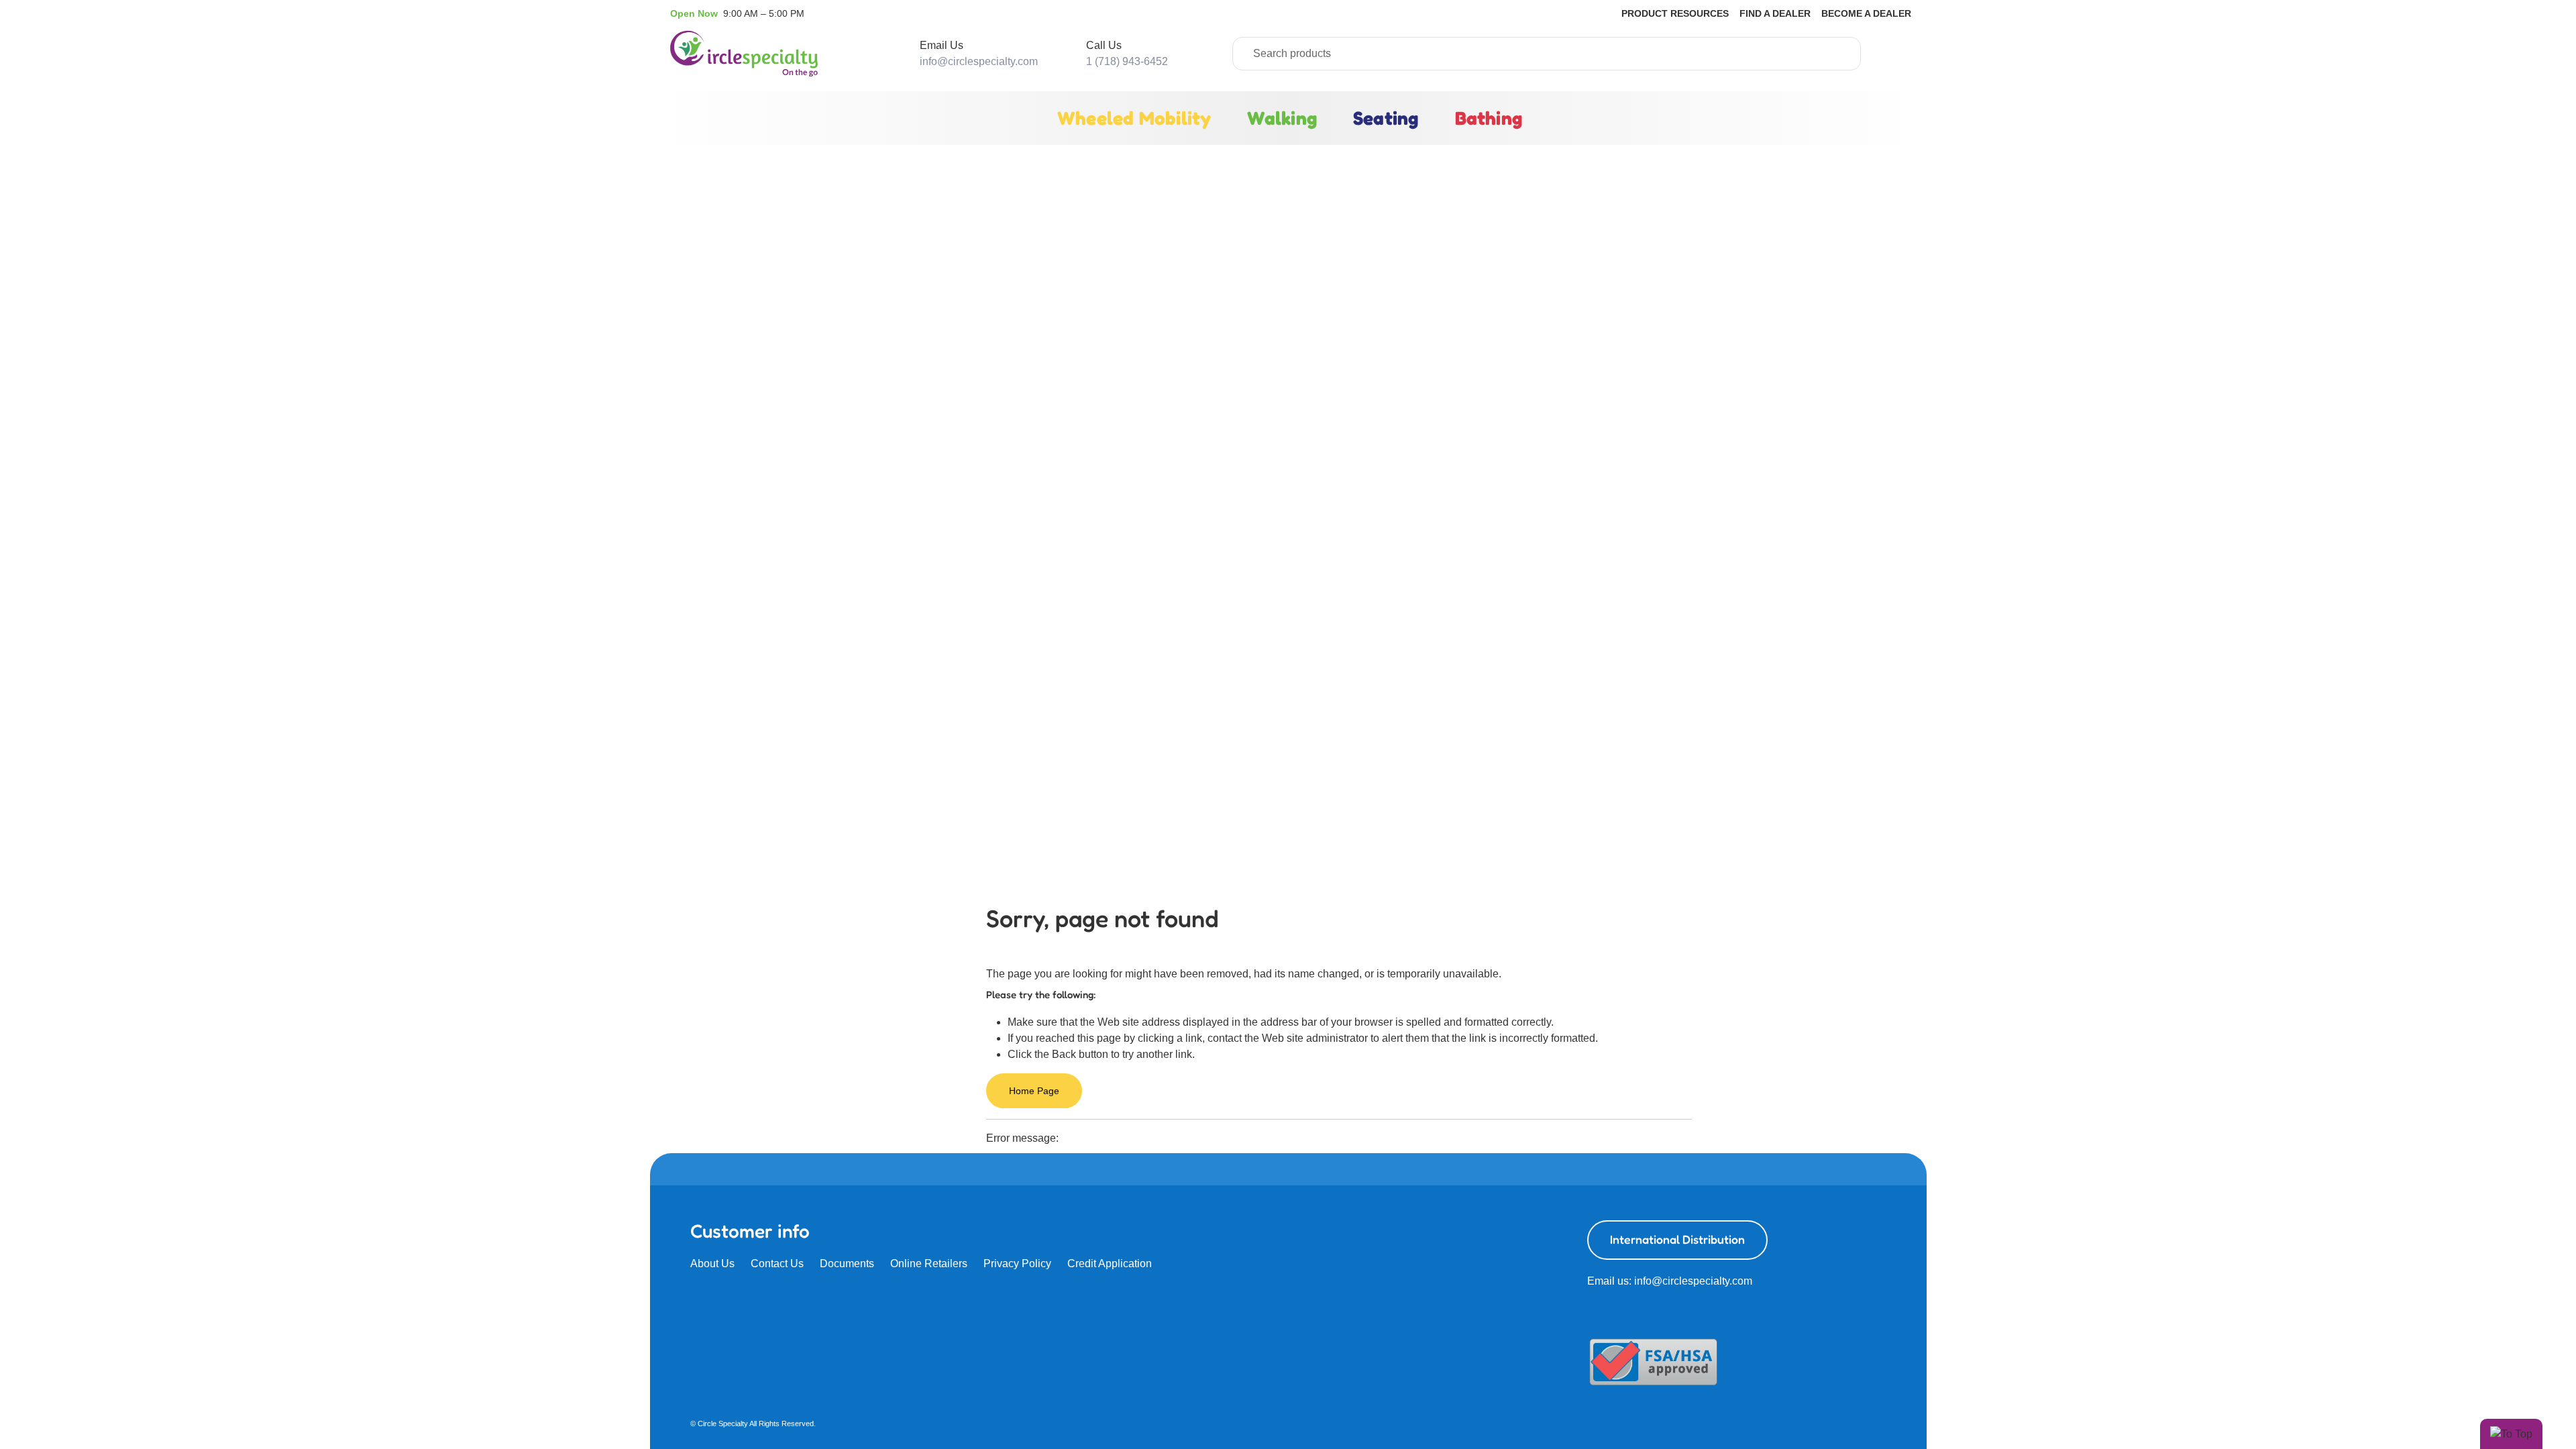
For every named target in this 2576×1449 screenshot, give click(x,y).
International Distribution (1677, 1239)
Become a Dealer (1866, 13)
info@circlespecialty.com (979, 61)
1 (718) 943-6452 (1127, 61)
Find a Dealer (1775, 13)
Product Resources (1675, 13)
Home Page (1034, 1091)
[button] (737, 13)
